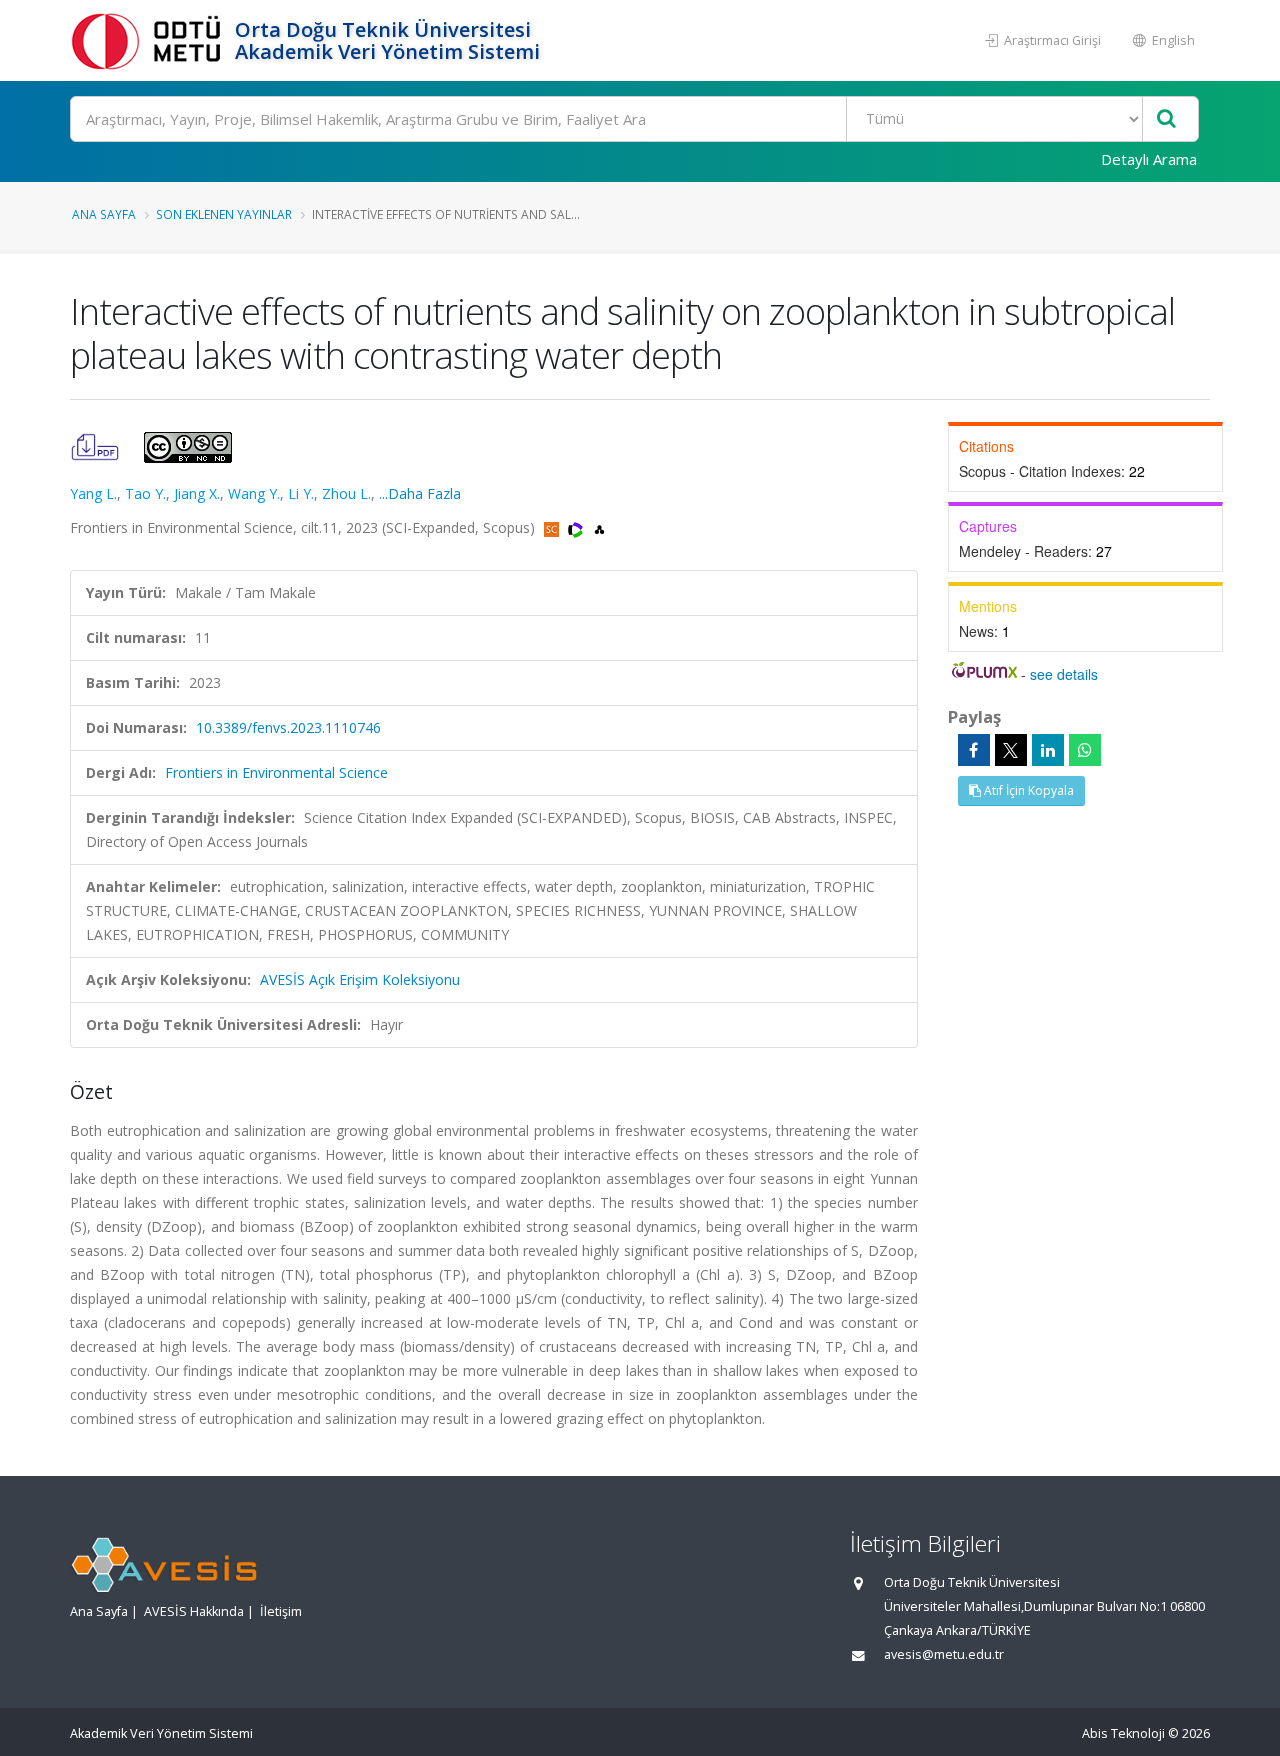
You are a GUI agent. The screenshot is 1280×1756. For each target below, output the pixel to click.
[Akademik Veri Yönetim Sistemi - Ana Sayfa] (150, 40)
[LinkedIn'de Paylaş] (1048, 750)
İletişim (281, 1611)
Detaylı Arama (1149, 159)
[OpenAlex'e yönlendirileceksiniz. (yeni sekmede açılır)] (599, 527)
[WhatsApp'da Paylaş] (1085, 750)
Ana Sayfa (104, 214)
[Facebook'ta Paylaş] (974, 750)
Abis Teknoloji (1123, 1733)
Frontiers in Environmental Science (276, 772)
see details (1064, 674)
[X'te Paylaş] (1011, 750)
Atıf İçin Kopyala (1027, 790)
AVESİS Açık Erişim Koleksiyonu (360, 979)
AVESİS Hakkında (194, 1611)
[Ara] (1166, 119)
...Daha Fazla (420, 493)
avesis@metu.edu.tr (944, 1654)
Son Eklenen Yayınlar (224, 214)
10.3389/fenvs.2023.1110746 (288, 727)
